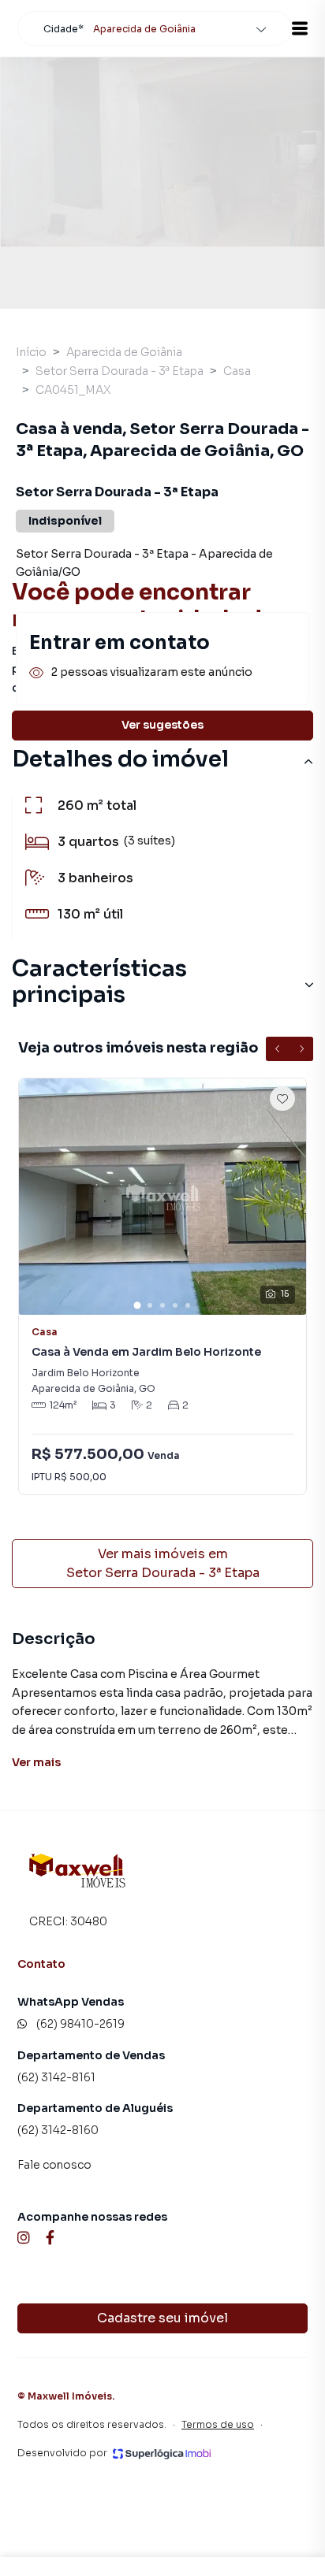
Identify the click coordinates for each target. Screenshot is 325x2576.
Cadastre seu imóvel (162, 2318)
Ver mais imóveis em (163, 1563)
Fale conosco (54, 2165)
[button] (300, 28)
